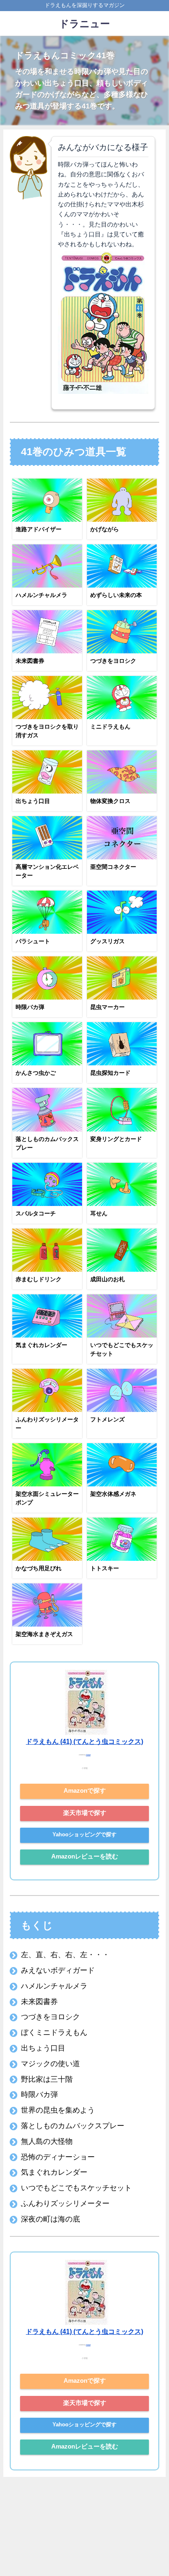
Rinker (88, 1755)
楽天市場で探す (85, 1813)
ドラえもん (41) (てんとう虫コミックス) (84, 1741)
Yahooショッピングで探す (84, 1834)
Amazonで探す (85, 1790)
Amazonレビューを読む (85, 1856)
